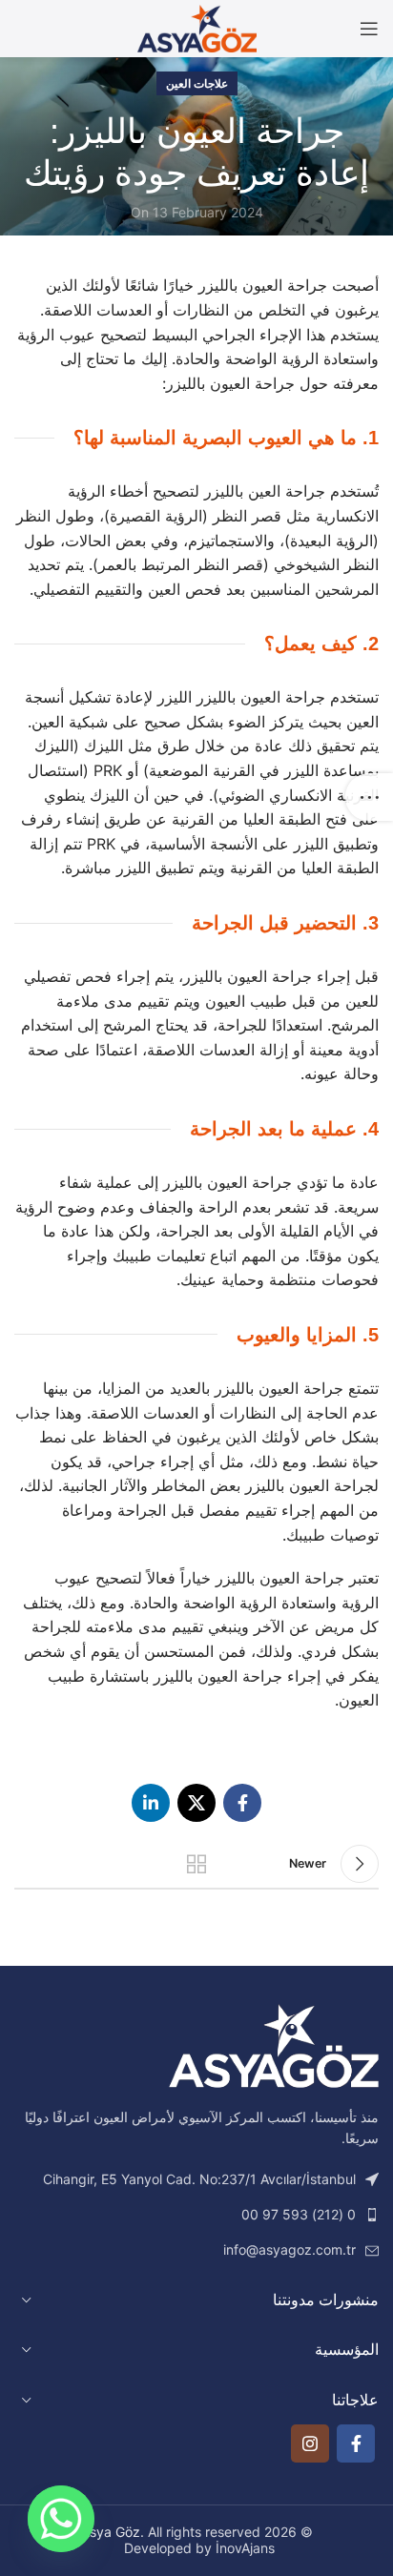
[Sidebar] (369, 797)
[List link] (196, 2215)
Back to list (196, 1864)
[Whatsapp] (61, 2519)
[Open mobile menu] (369, 29)
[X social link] (196, 1803)
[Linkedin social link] (151, 1803)
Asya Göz (111, 2532)
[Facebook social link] (242, 1803)
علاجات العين (197, 83)
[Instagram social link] (310, 2443)
